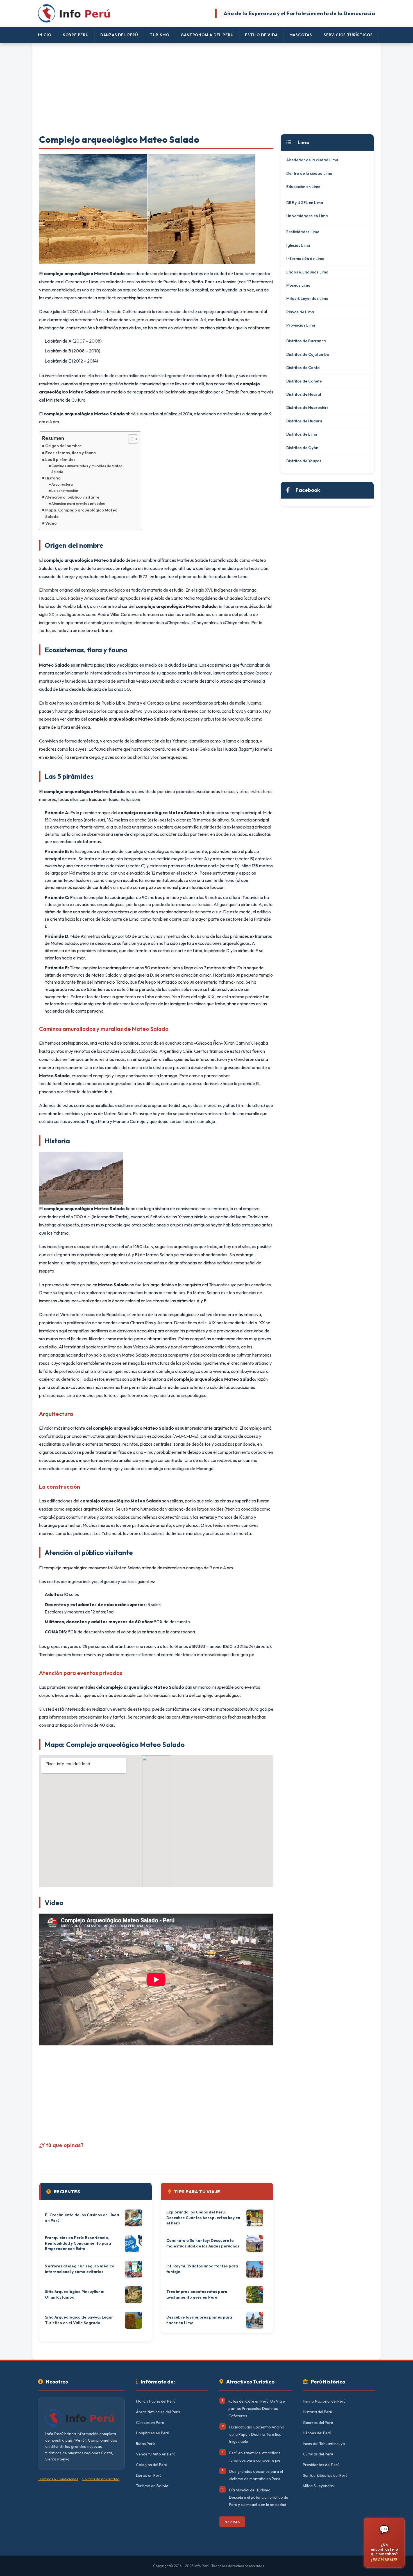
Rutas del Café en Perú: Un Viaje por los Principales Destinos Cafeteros (257, 2408)
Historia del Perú (317, 2412)
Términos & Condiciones (58, 2479)
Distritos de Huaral (304, 394)
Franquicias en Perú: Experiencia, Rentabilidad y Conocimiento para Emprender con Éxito (78, 2243)
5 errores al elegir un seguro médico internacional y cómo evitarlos (80, 2269)
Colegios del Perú (152, 2465)
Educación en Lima (303, 187)
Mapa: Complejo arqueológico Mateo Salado (81, 513)
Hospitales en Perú (153, 2433)
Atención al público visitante (72, 497)
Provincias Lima (301, 325)
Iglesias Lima (298, 245)
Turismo (160, 35)
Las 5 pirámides (60, 459)
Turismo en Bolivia (152, 2486)
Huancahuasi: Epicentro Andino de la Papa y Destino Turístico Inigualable (257, 2434)
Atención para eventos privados (78, 503)
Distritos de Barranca (306, 341)
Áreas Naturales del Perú (158, 2412)
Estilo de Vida (261, 35)
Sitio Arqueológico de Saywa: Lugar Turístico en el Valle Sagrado (79, 2320)
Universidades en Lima (307, 216)
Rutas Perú (145, 2444)
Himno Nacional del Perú (324, 2401)
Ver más (232, 2522)
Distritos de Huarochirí (307, 408)
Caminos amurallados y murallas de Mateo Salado (87, 469)
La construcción (65, 490)
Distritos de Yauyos (304, 461)
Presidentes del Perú (321, 2465)
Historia (53, 478)
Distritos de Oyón (302, 448)
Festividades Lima (303, 232)
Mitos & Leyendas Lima (307, 298)
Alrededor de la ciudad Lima (312, 160)
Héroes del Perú (317, 2433)
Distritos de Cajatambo (308, 354)
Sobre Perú (76, 35)
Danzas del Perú (119, 35)
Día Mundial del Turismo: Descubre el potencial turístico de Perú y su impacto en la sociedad (259, 2497)
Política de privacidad (101, 2479)
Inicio (45, 35)
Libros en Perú (149, 2475)
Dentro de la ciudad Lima (309, 173)
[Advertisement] (206, 89)
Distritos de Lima (302, 434)
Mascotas (301, 35)
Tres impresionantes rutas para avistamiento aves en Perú (197, 2294)
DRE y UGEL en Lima (305, 203)
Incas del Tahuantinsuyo (324, 2444)
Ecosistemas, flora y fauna (71, 453)
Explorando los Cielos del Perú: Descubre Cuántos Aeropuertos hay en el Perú (203, 2218)
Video (51, 523)
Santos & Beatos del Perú (325, 2475)
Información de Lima (305, 259)
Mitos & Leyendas (318, 2486)
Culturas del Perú (318, 2454)
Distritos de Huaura (304, 421)
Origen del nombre (63, 446)
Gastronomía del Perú (207, 35)
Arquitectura (62, 484)
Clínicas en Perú (150, 2423)
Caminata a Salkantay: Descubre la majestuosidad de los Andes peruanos (203, 2243)
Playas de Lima (300, 312)
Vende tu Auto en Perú (156, 2454)
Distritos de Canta (303, 368)
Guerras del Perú (318, 2423)
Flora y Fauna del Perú (156, 2401)
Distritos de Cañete (304, 381)
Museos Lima (298, 285)
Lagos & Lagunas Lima (307, 272)
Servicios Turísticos (348, 35)
